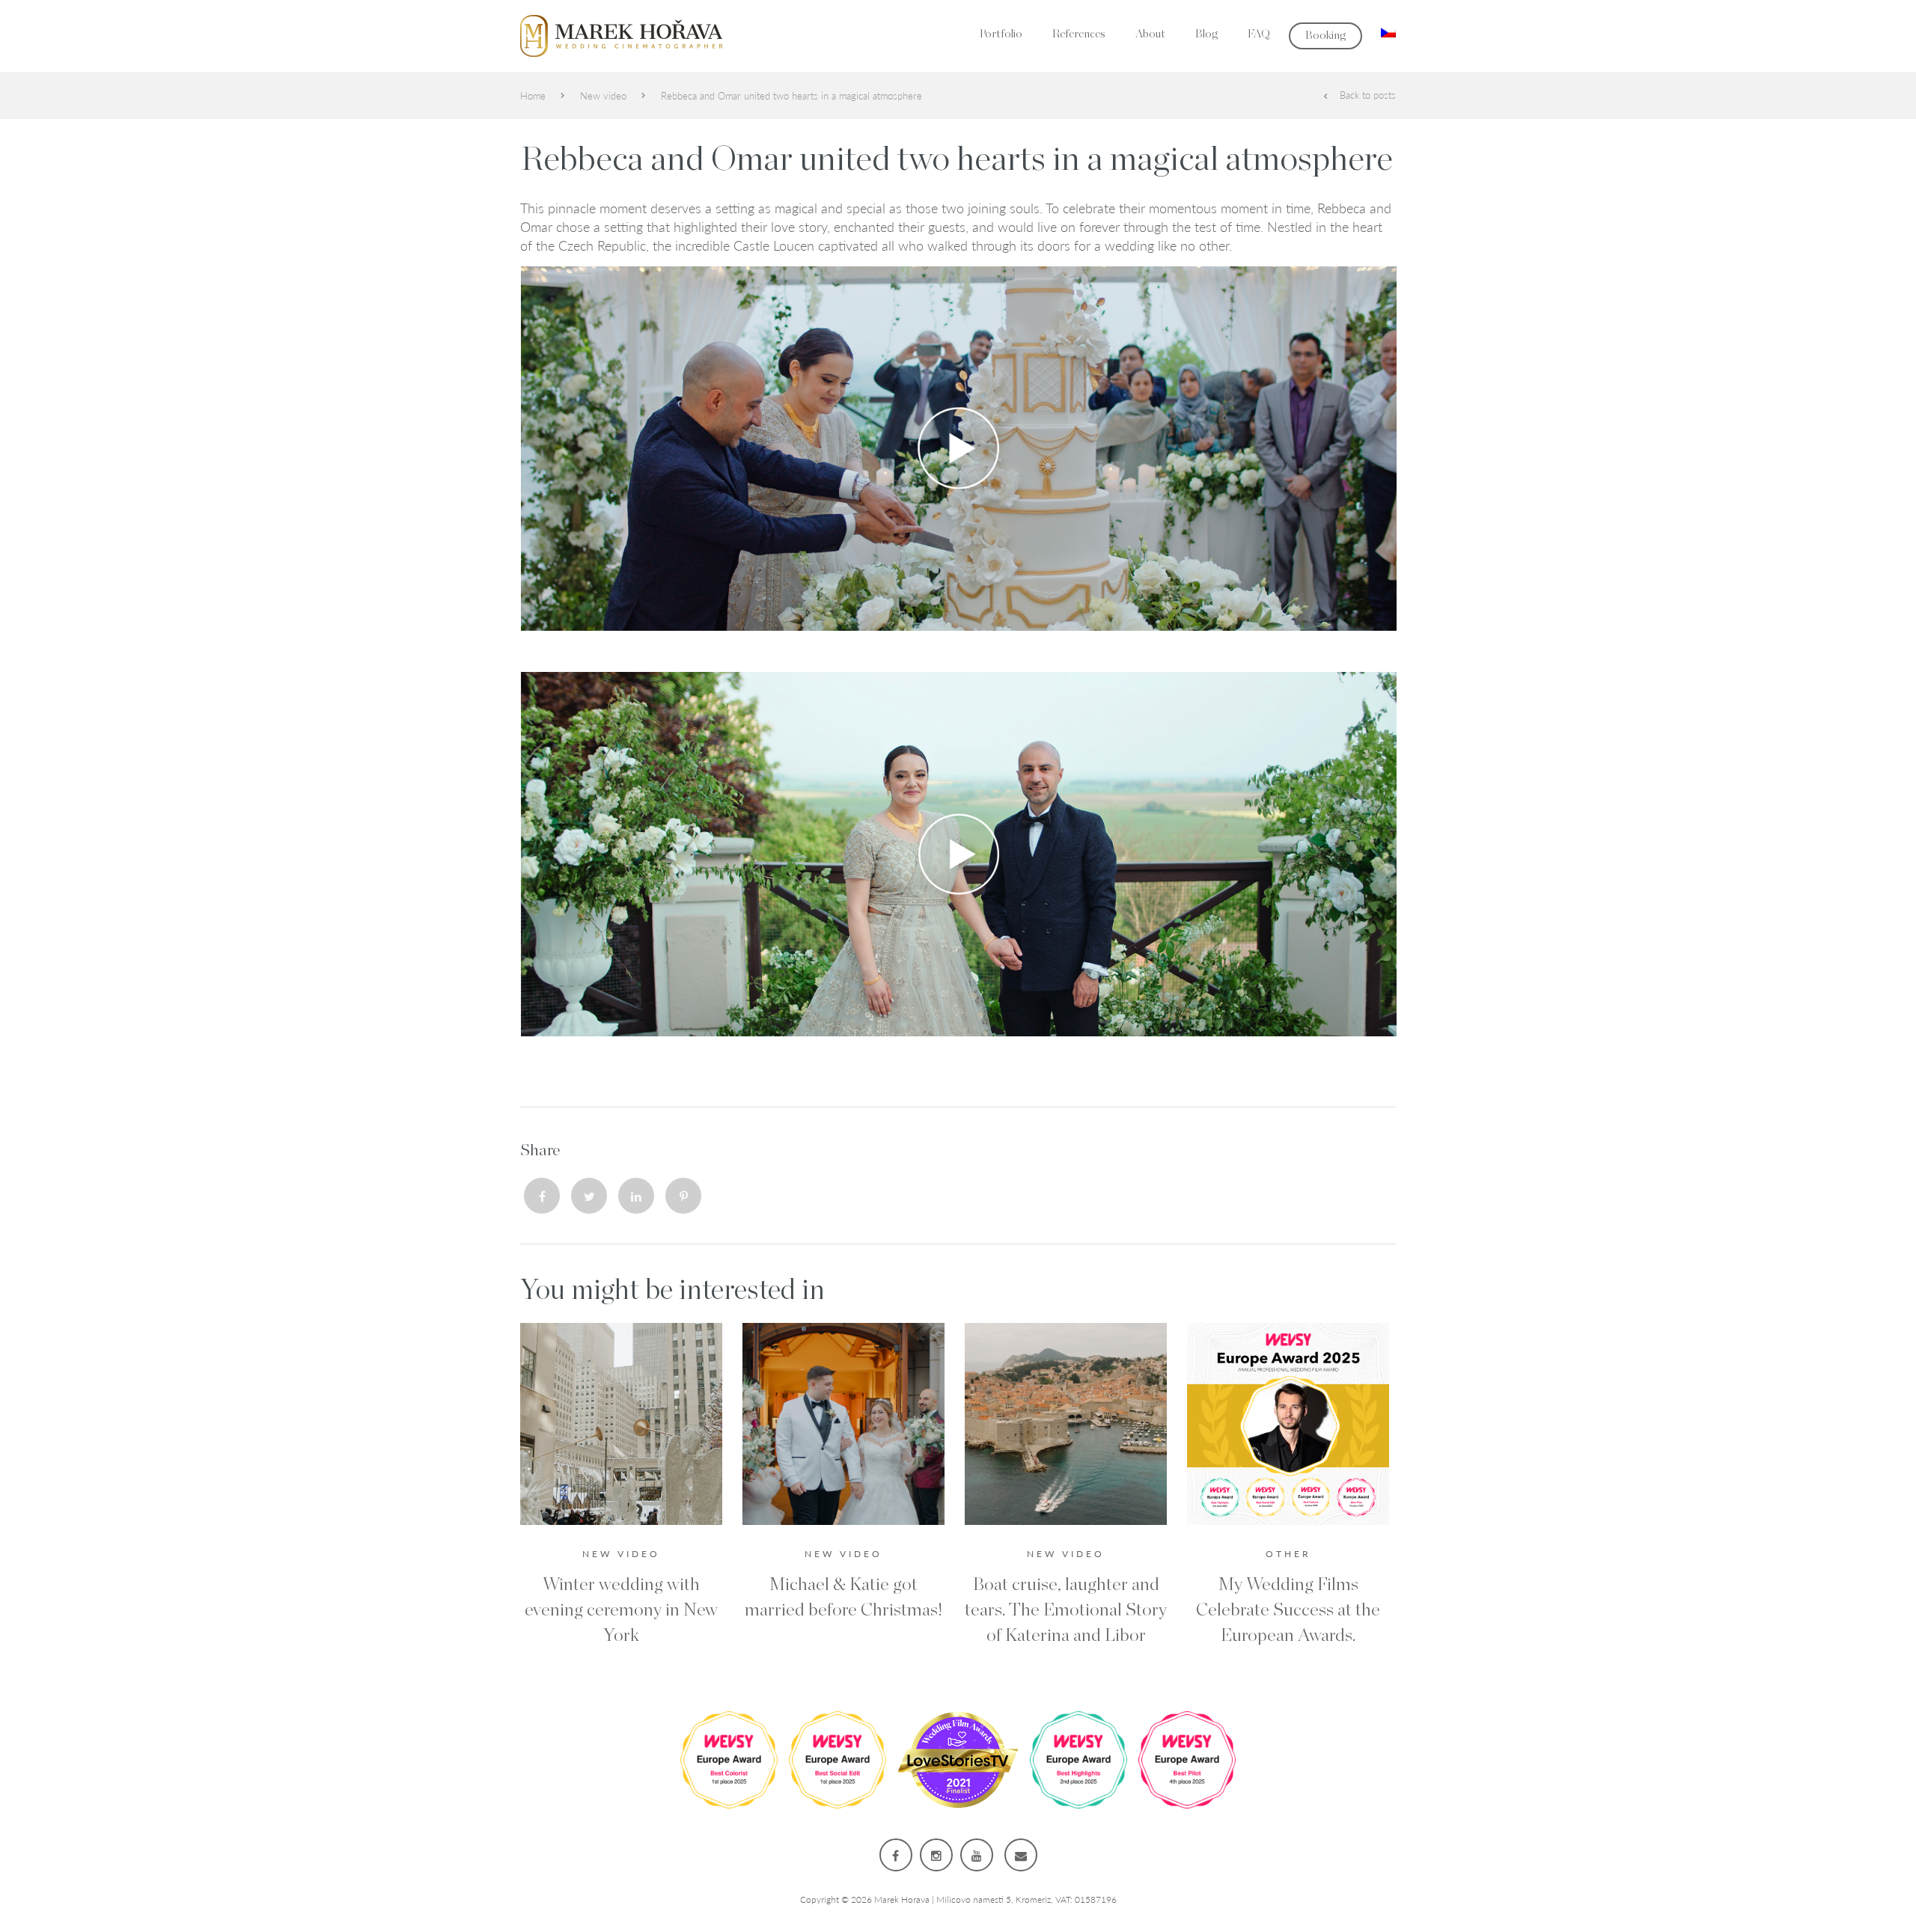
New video (603, 95)
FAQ (1259, 34)
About (1150, 34)
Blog (1206, 34)
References (1079, 34)
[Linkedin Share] (636, 1196)
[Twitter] (589, 1196)
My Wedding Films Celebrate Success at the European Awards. (1288, 1610)
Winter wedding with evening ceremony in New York (621, 1610)
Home (533, 95)
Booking (1325, 36)
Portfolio (1001, 34)
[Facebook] (542, 1196)
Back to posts (1368, 95)
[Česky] (1388, 30)
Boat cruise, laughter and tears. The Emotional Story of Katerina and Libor (1066, 1610)
